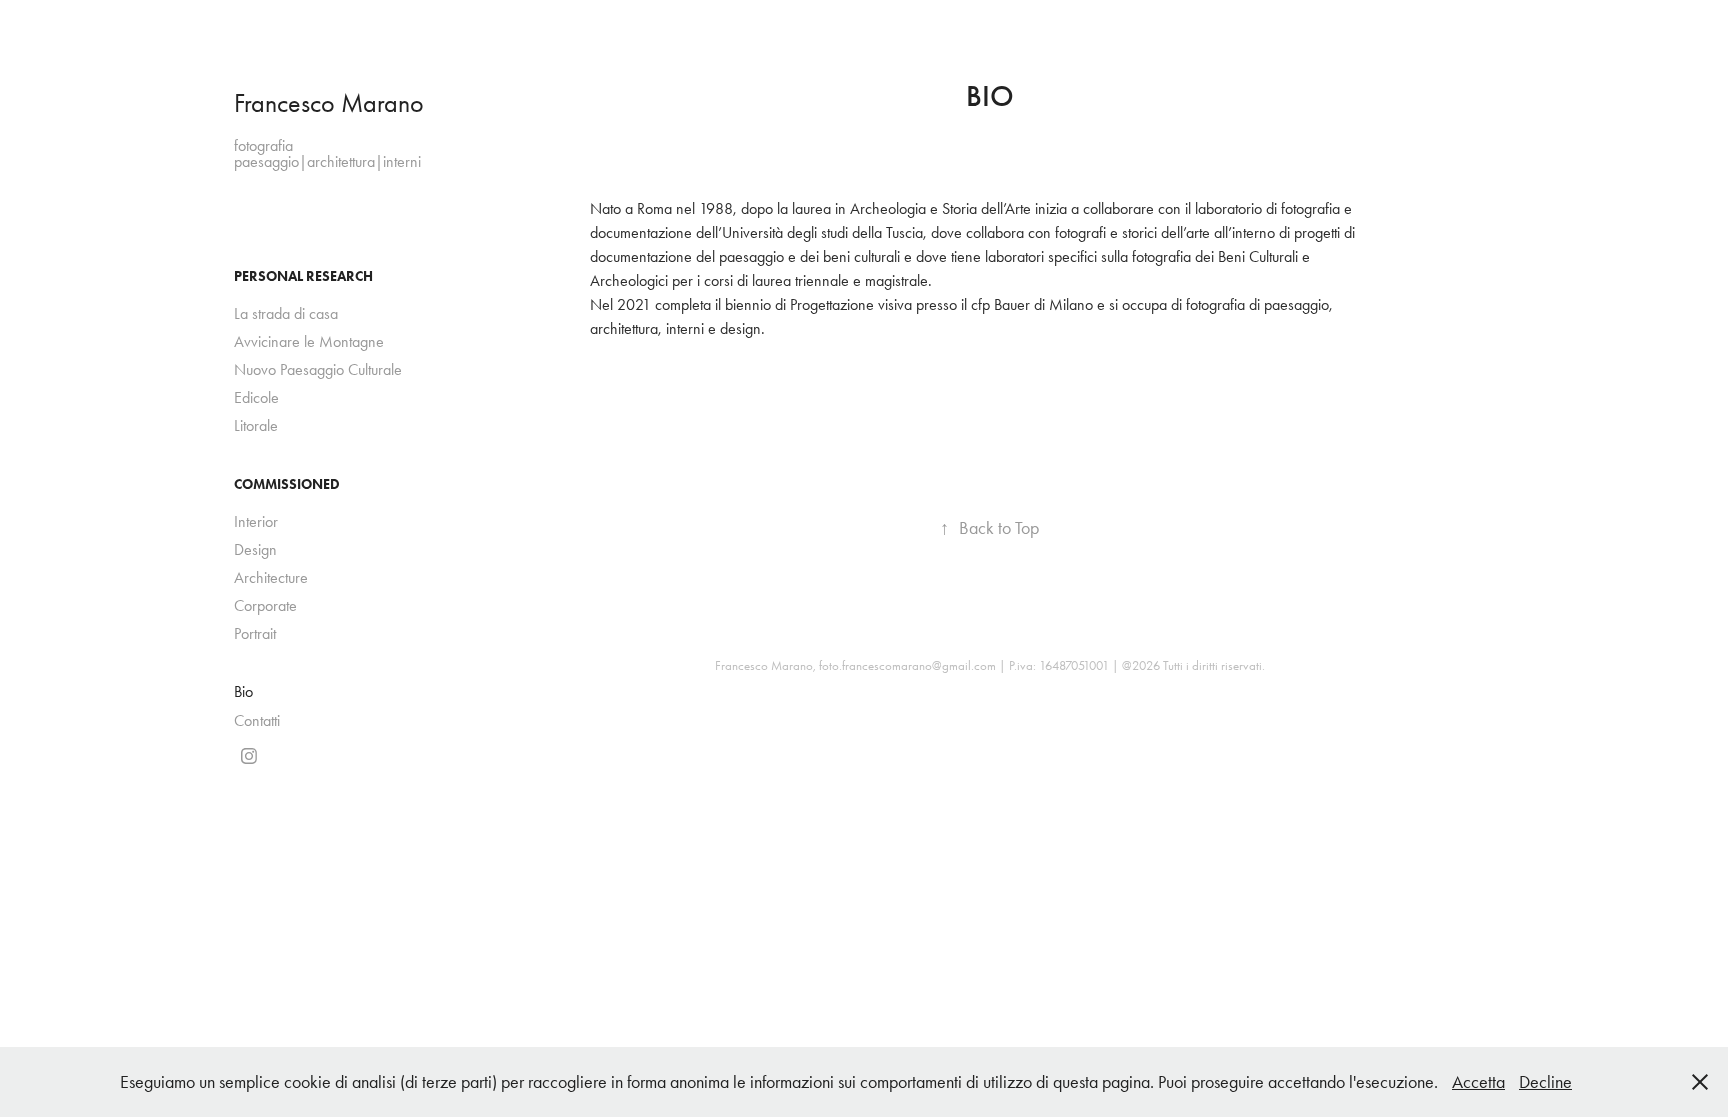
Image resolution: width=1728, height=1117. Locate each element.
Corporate (265, 605)
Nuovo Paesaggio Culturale (318, 369)
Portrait (255, 633)
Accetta (1478, 1082)
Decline (1545, 1082)
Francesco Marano (329, 103)
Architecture (271, 577)
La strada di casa (286, 313)
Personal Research (303, 276)
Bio (243, 691)
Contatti (257, 720)
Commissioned (287, 484)
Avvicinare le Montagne (309, 341)
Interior (256, 521)
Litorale (256, 425)
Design (255, 549)
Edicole (256, 397)
